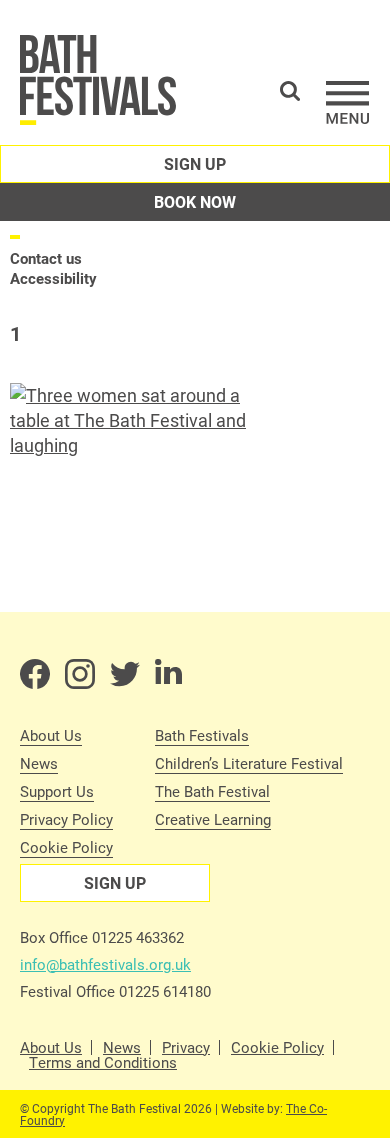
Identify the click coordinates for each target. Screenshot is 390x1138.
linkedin (170, 674)
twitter (125, 674)
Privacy (186, 1047)
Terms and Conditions (103, 1062)
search (290, 91)
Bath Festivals (202, 735)
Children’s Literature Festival (249, 763)
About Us (51, 735)
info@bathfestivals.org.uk (105, 964)
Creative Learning (213, 819)
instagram (80, 674)
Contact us (46, 258)
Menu (348, 102)
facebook (35, 674)
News (39, 763)
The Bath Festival (212, 791)
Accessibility (53, 278)
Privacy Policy (66, 819)
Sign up (195, 163)
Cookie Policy (66, 847)
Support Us (57, 791)
